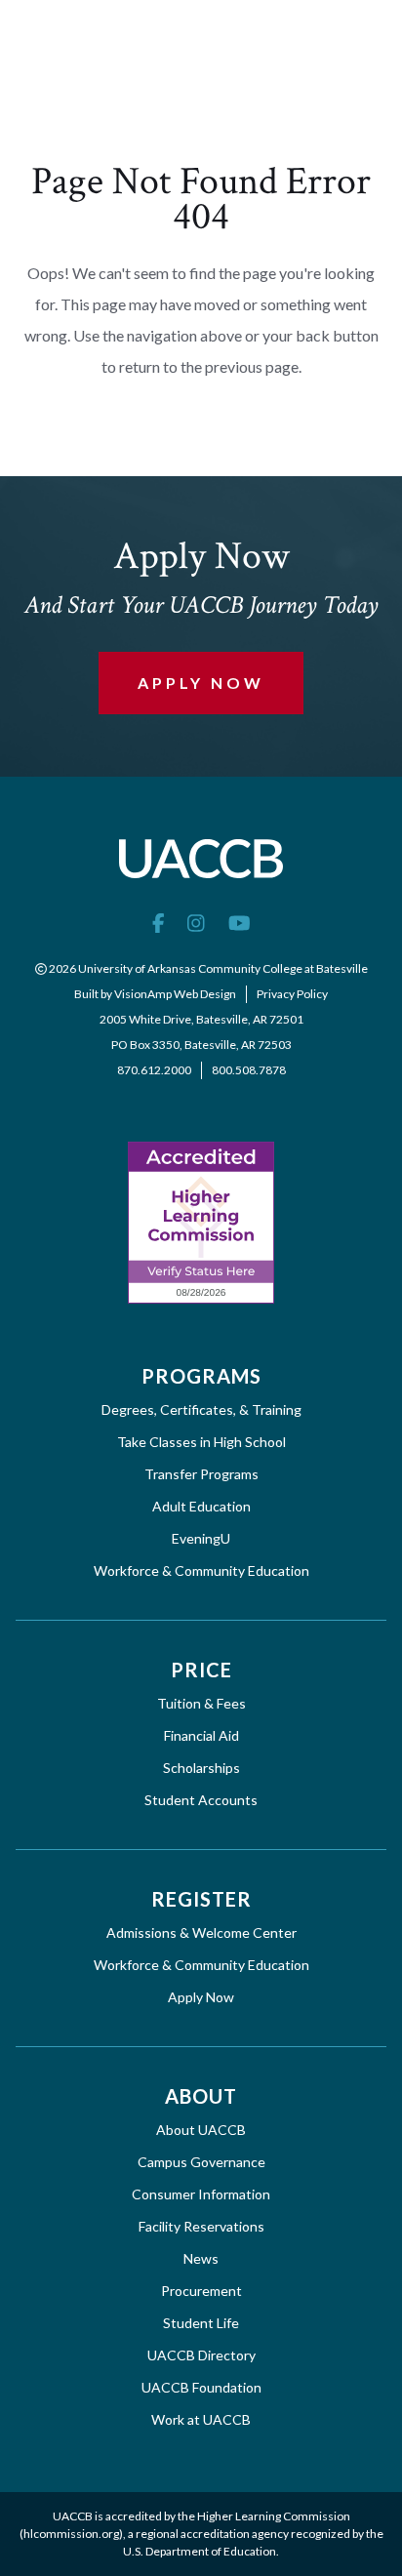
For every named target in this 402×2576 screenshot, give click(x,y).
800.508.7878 (249, 1070)
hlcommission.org (71, 2534)
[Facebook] (159, 922)
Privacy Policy (292, 994)
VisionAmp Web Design (175, 994)
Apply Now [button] (201, 683)
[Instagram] (196, 922)
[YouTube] (240, 922)
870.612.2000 (154, 1070)
